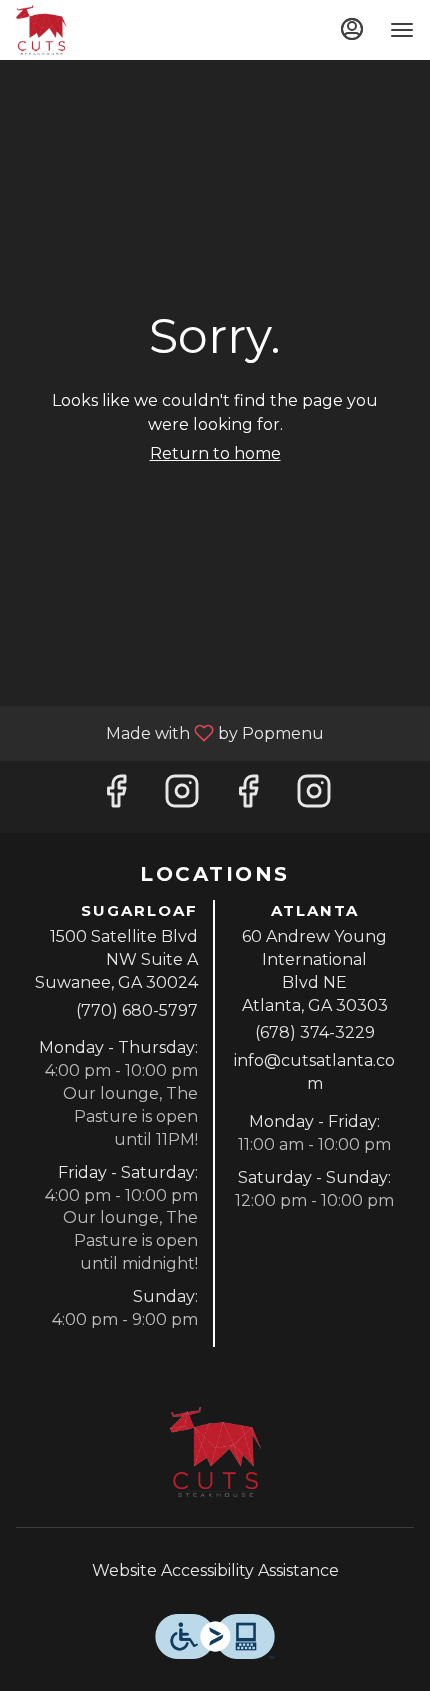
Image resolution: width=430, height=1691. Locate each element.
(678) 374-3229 (315, 1032)
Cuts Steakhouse (215, 1452)
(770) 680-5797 (137, 1010)
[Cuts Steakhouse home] (106, 30)
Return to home (215, 453)
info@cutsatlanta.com (314, 1072)
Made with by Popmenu (169, 732)
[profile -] (352, 29)
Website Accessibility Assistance (215, 1570)
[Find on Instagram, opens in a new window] (182, 796)
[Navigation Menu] (402, 30)
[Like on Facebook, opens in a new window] (116, 796)
